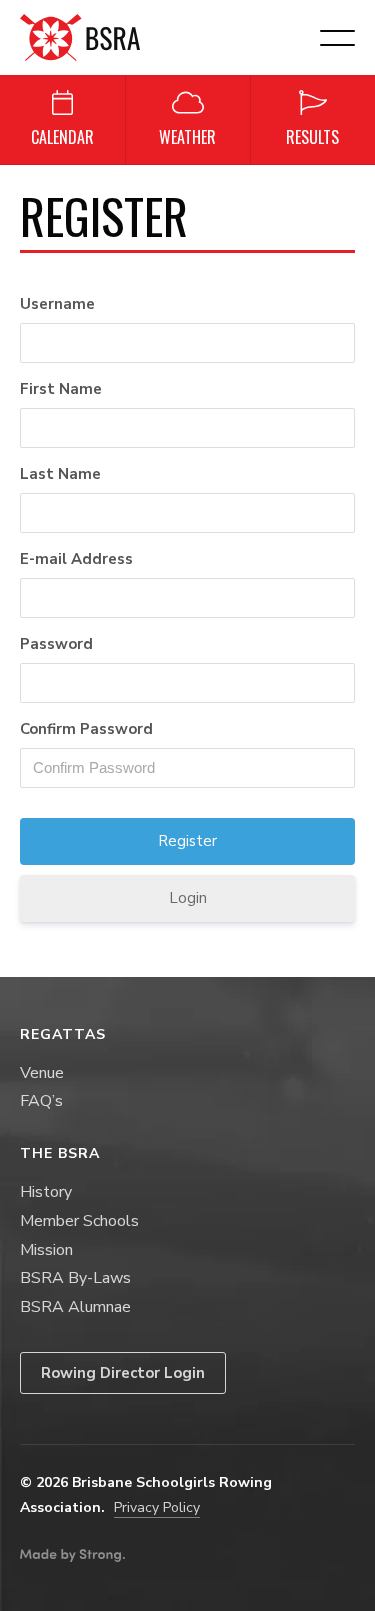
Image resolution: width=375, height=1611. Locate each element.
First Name (61, 389)
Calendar (62, 137)
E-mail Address (76, 559)
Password (56, 644)
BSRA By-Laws (75, 1278)
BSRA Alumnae (75, 1307)
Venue (42, 1073)
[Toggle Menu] (349, 184)
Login (188, 898)
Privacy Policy (157, 1507)
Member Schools (79, 1221)
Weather (187, 137)
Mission (46, 1250)
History (46, 1192)
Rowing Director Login (123, 1373)
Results (312, 137)
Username (57, 304)
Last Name (60, 474)
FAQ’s (41, 1101)
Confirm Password (86, 729)
